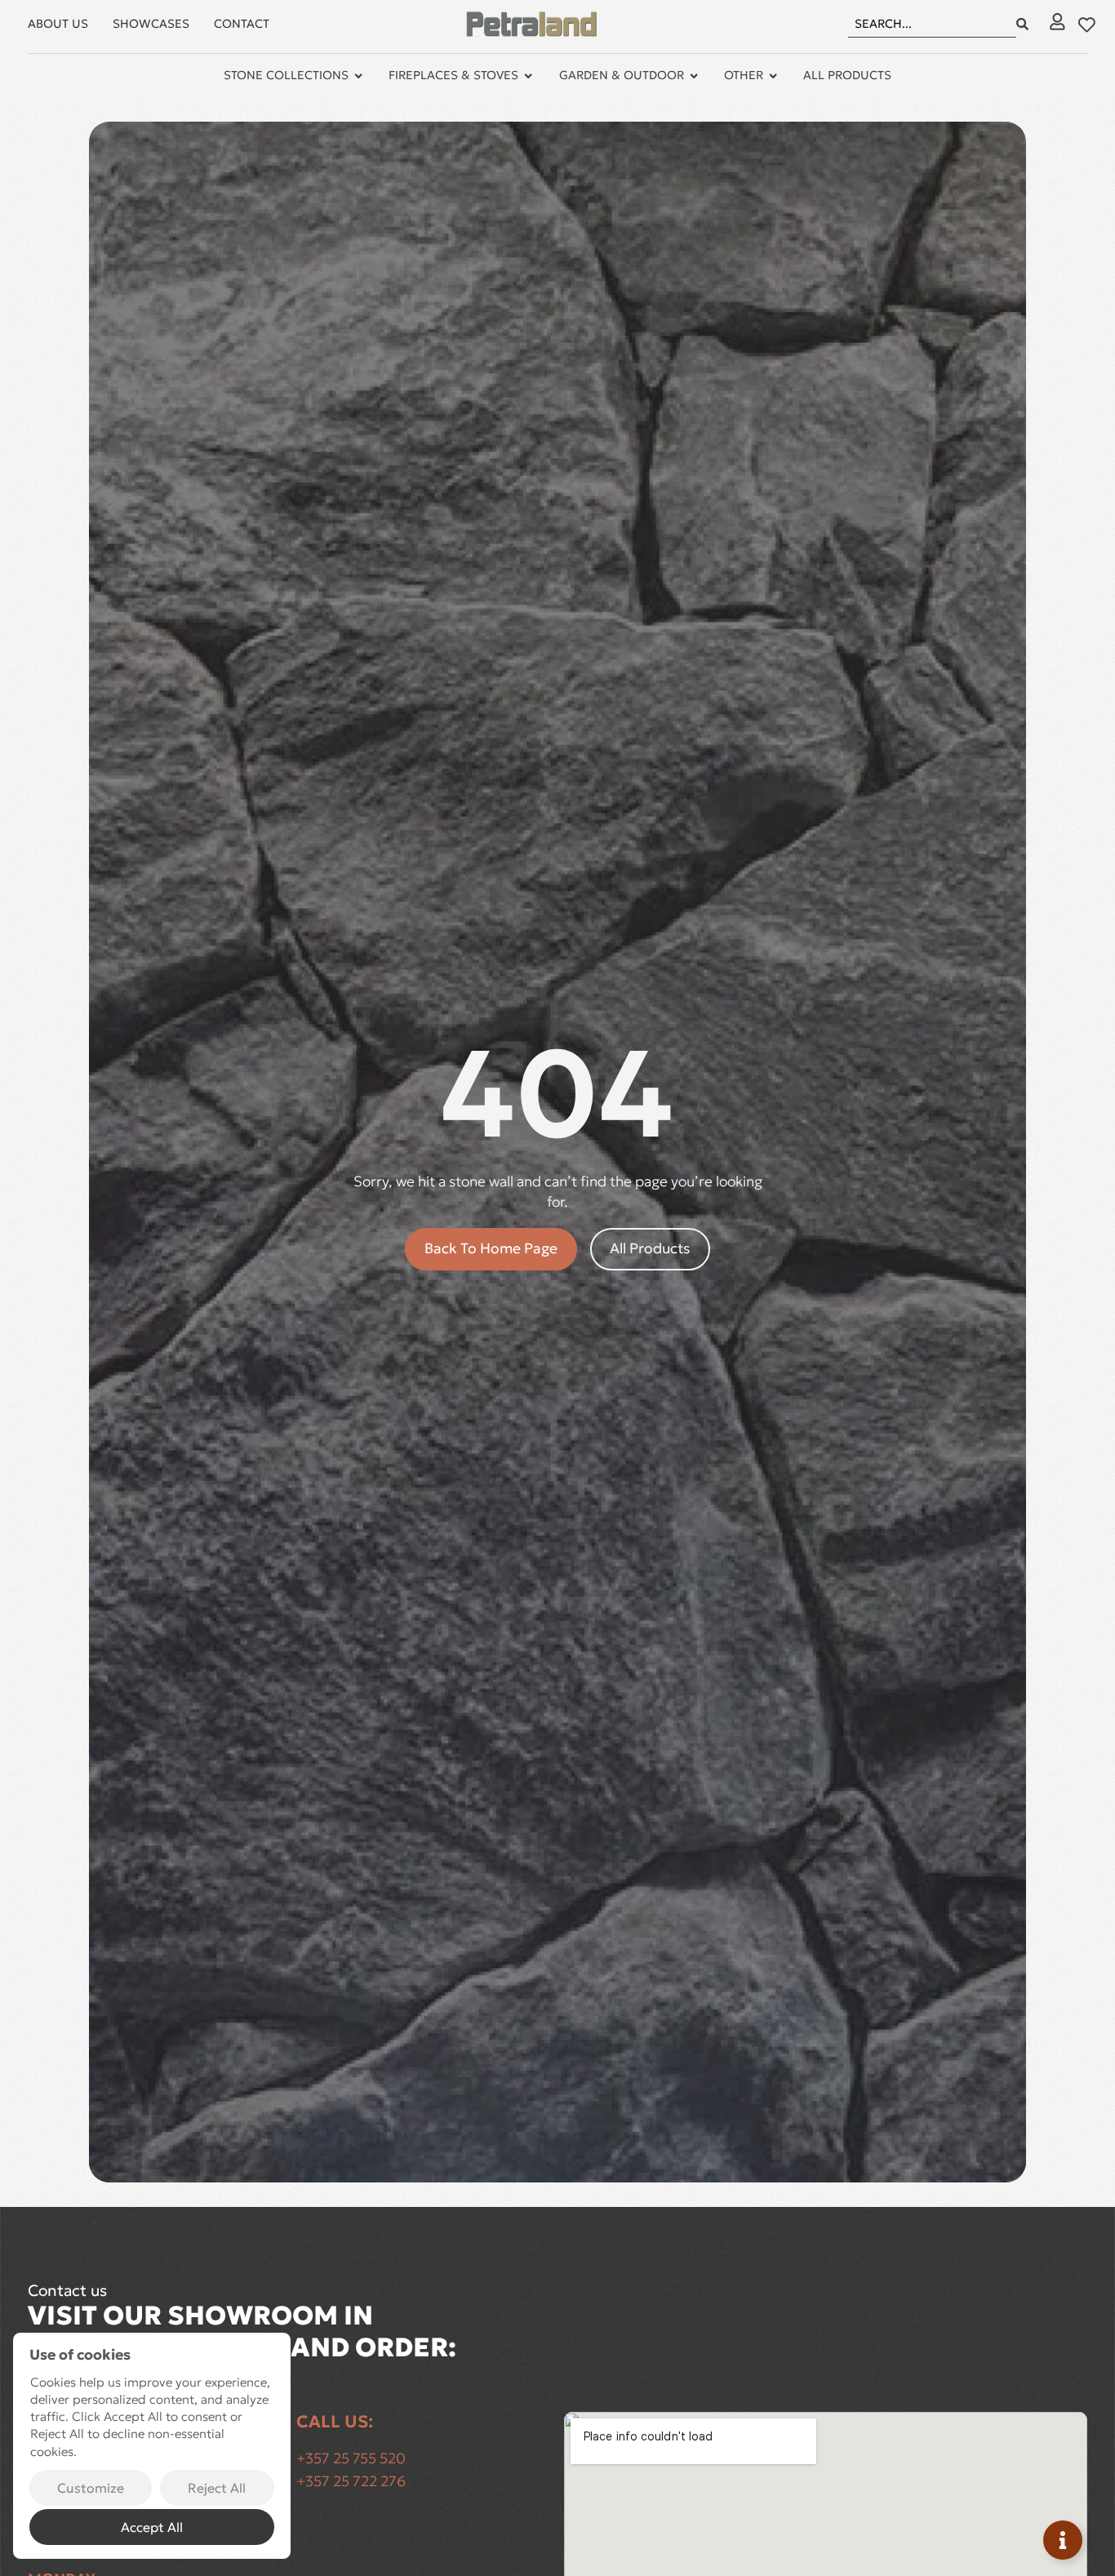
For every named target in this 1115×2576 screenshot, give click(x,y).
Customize (91, 2488)
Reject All (217, 2488)
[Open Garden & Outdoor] (694, 76)
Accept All (152, 2527)
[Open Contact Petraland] (1063, 2540)
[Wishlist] (1087, 25)
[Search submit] (1022, 24)
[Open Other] (773, 76)
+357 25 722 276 (351, 2481)
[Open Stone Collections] (358, 76)
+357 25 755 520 (351, 2458)
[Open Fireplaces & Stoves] (528, 76)
